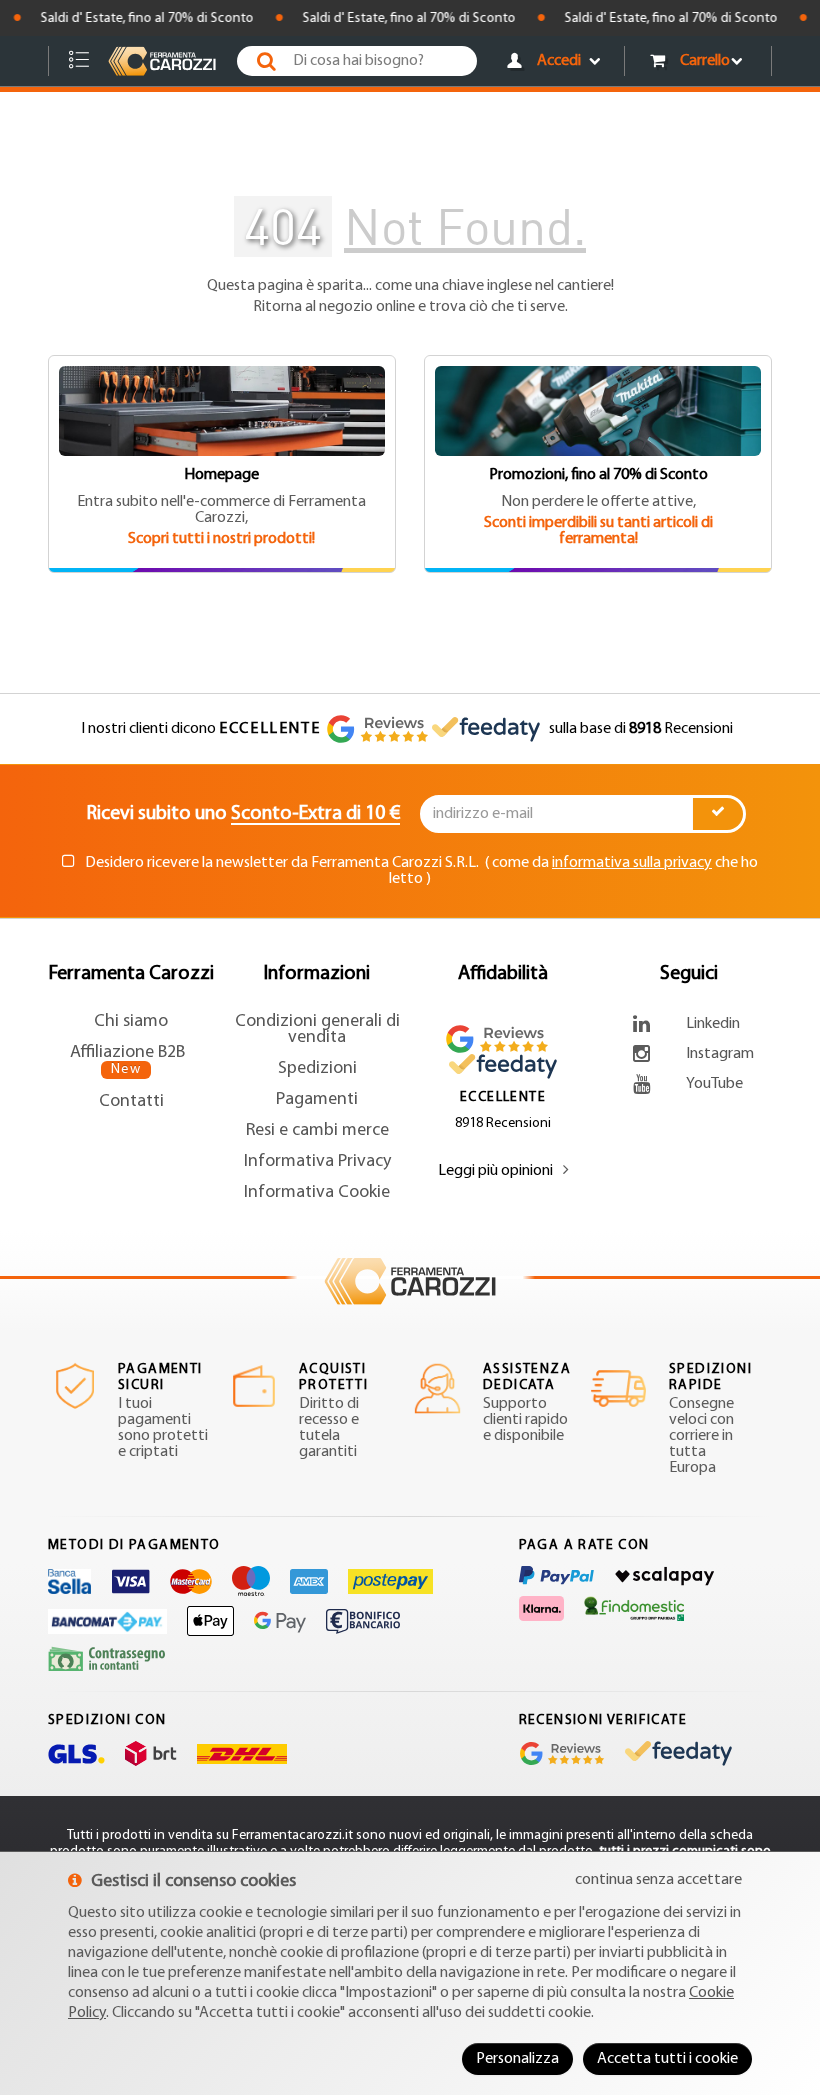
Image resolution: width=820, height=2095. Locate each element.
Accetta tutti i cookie (667, 2059)
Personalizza (517, 2059)
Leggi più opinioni (495, 1171)
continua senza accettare (658, 1880)
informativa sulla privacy (632, 863)
